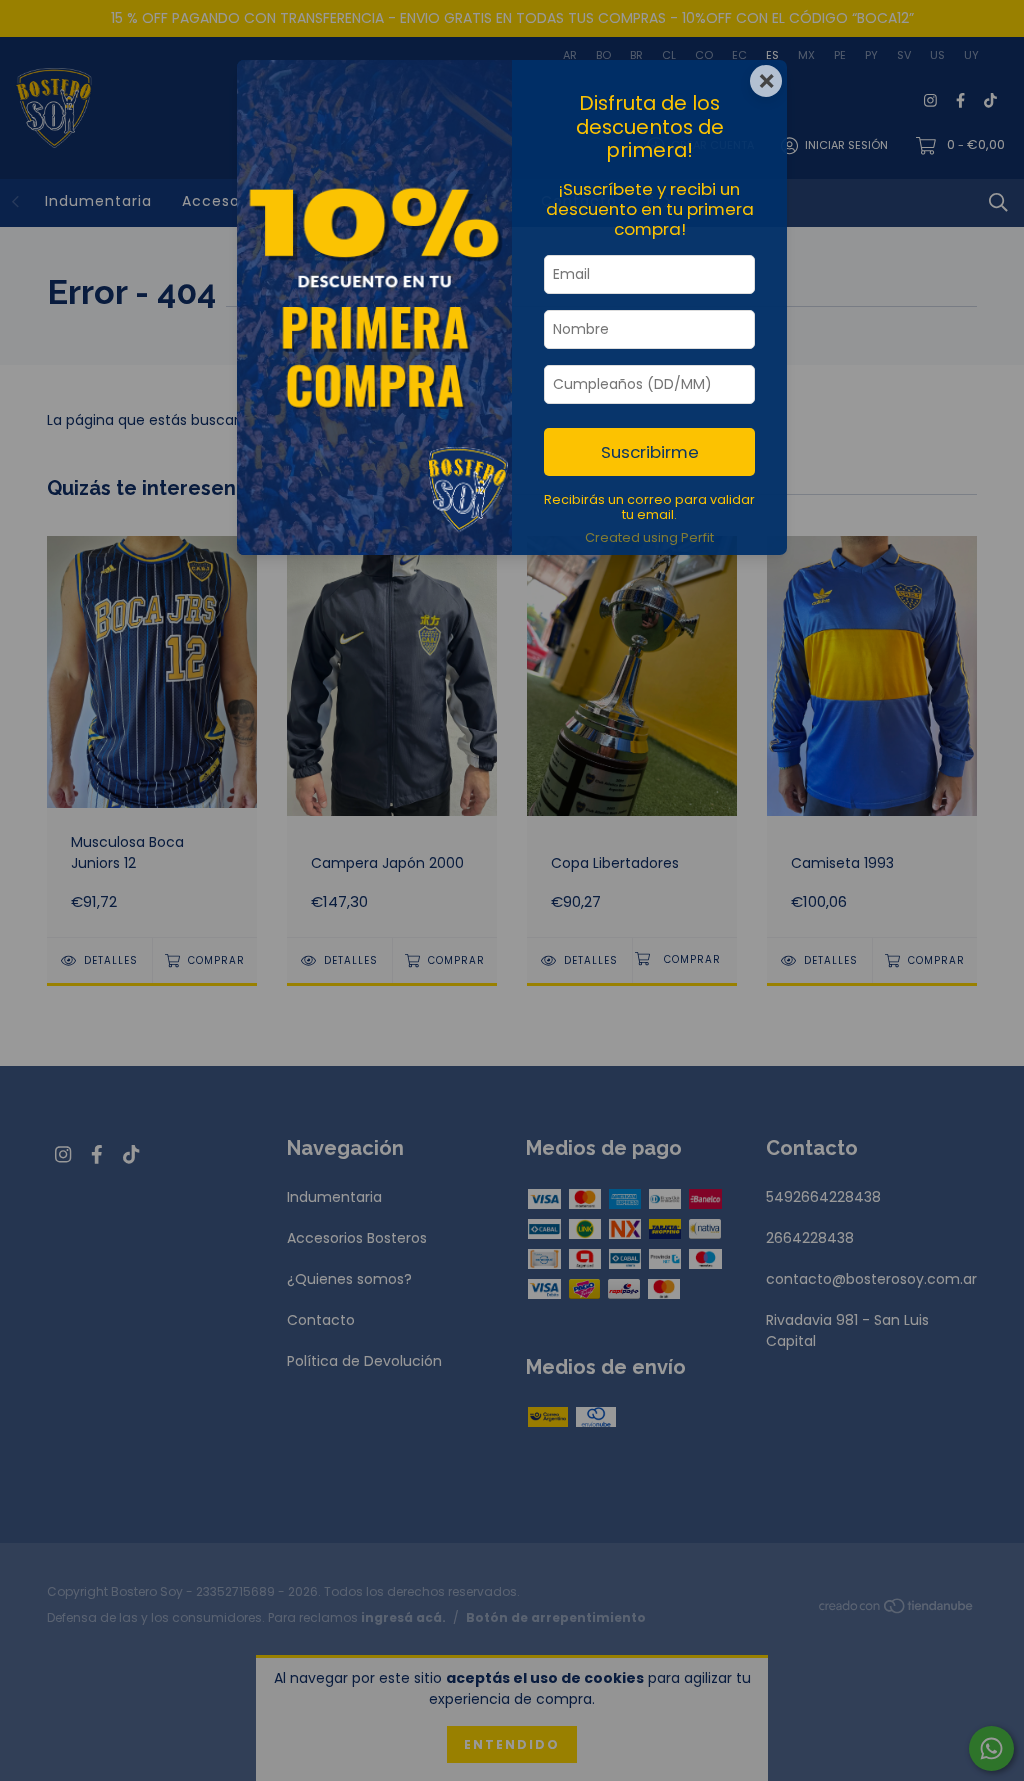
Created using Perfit (649, 537)
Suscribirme (650, 452)
